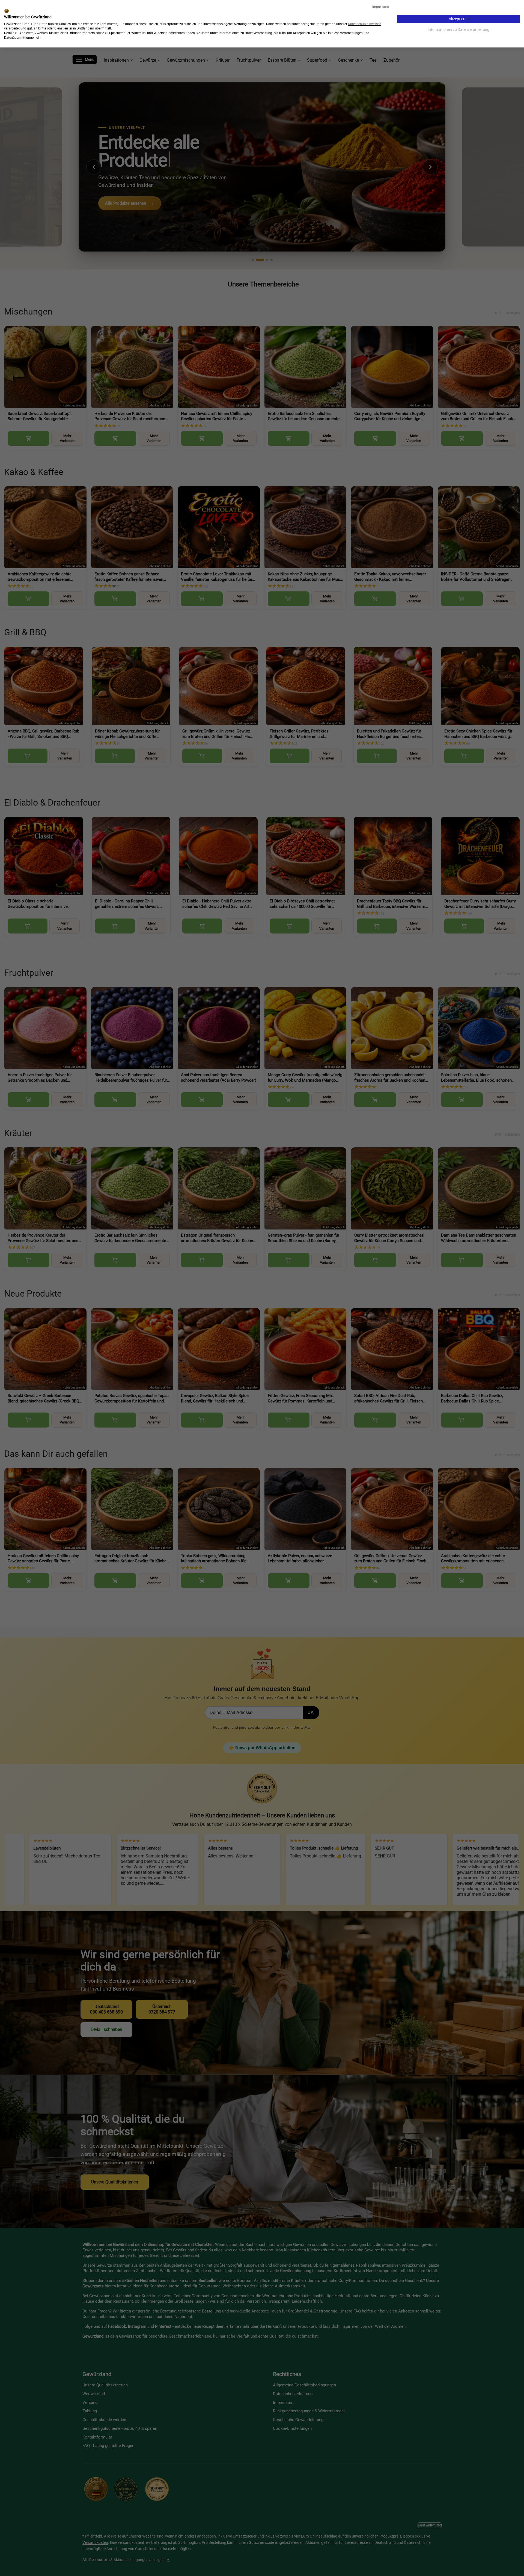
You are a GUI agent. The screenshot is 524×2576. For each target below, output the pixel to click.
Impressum (381, 7)
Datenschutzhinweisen (365, 24)
